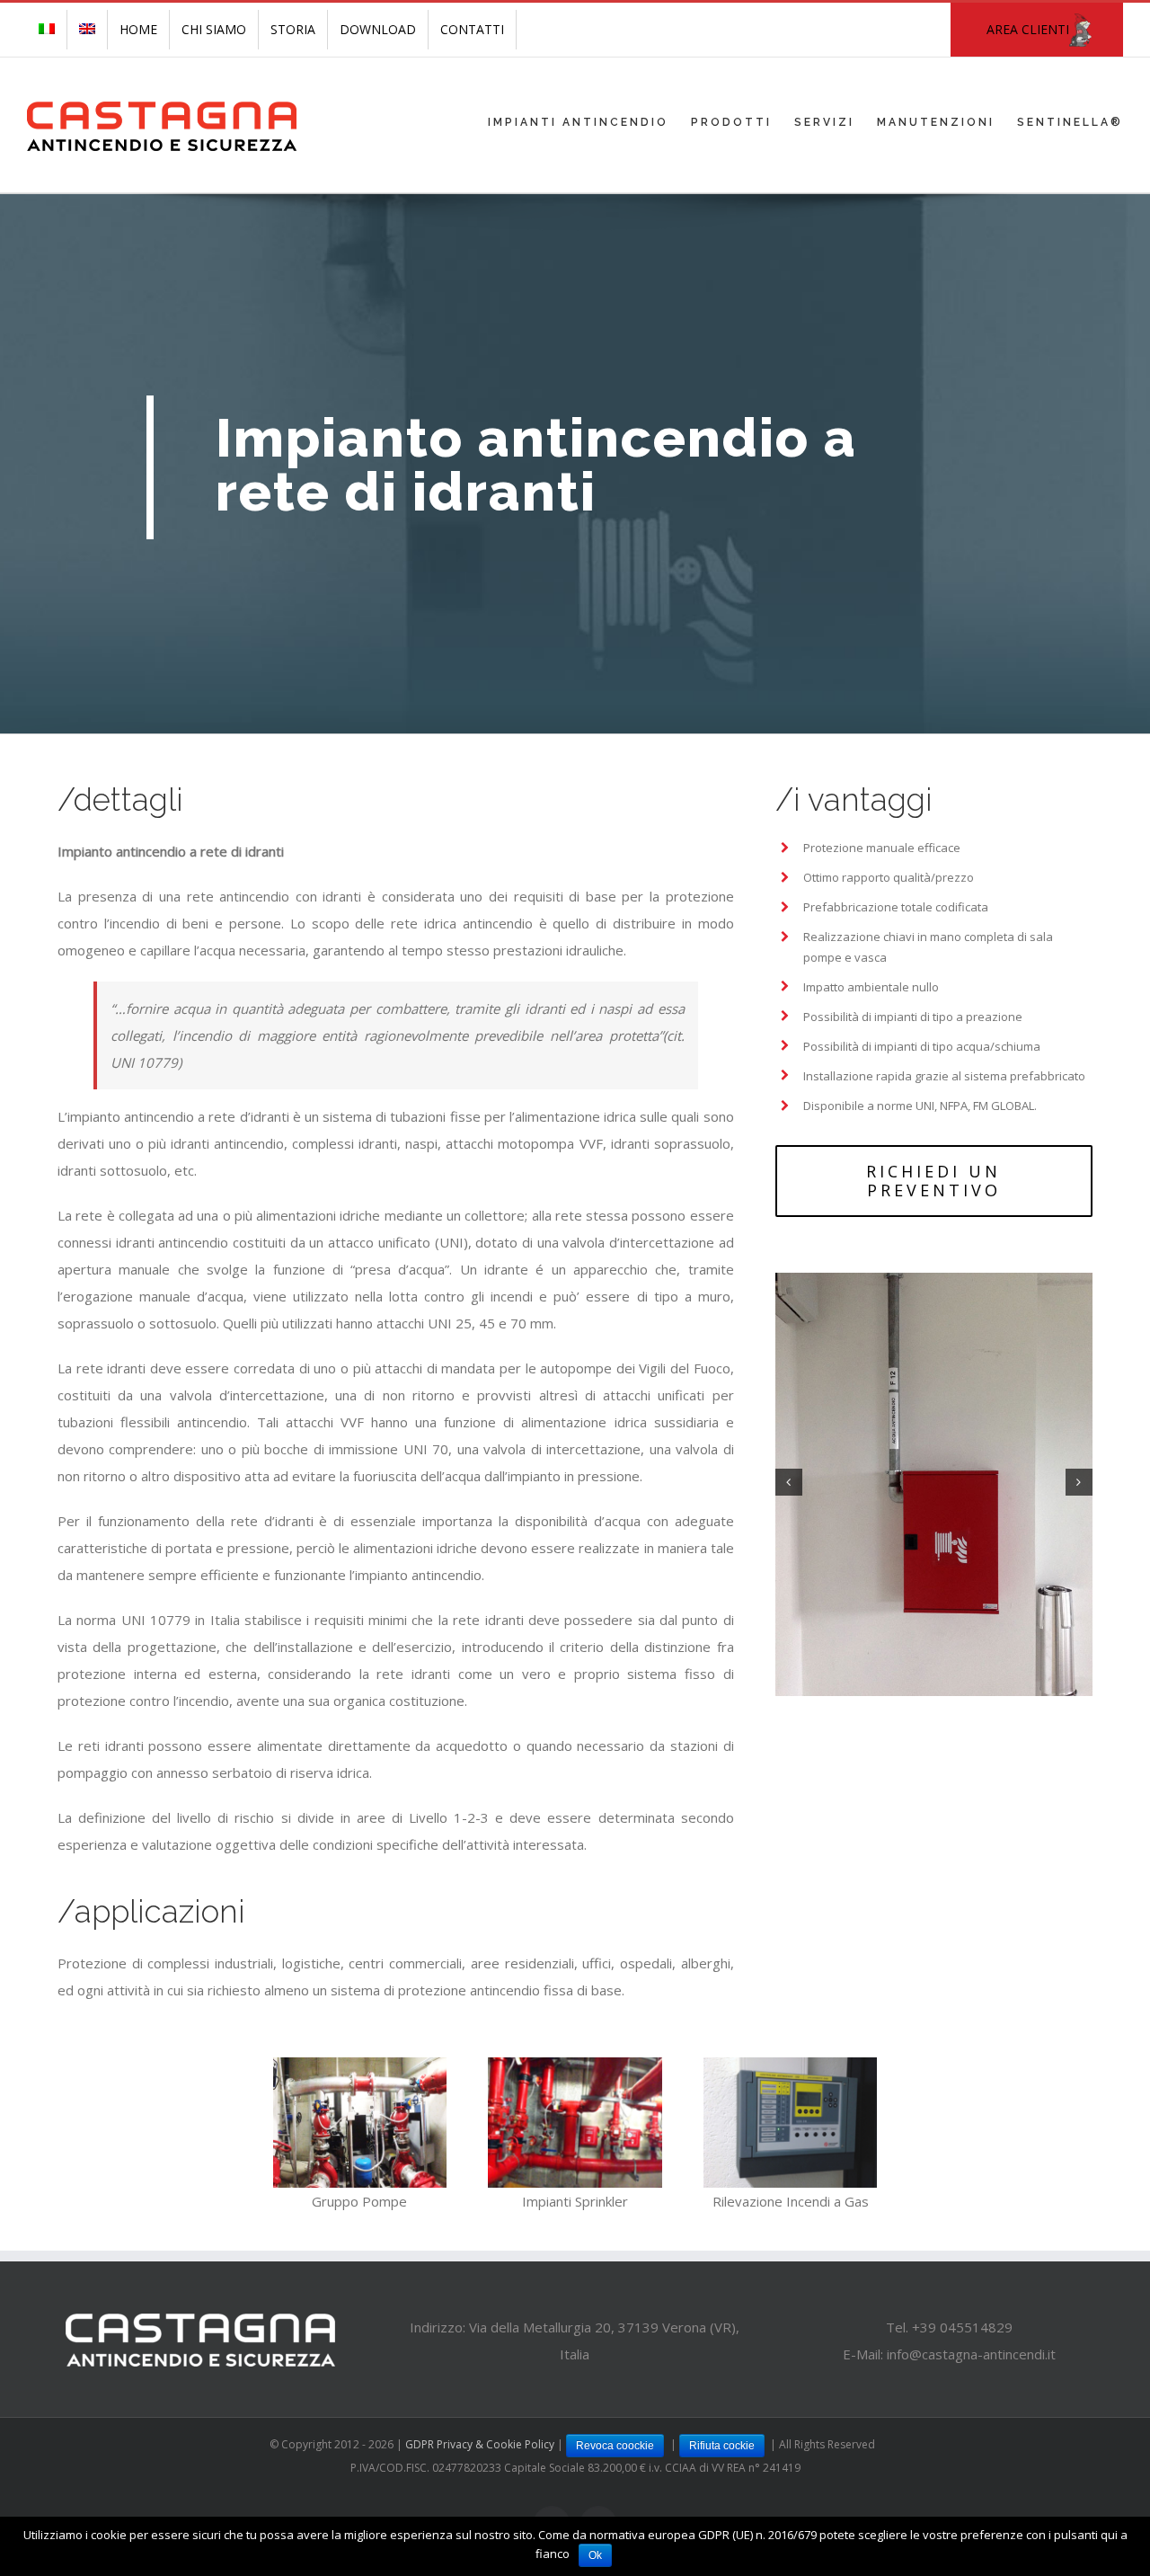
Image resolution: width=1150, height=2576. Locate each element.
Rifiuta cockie (722, 2446)
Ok (595, 2555)
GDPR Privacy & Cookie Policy (481, 2444)
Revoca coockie (615, 2446)
